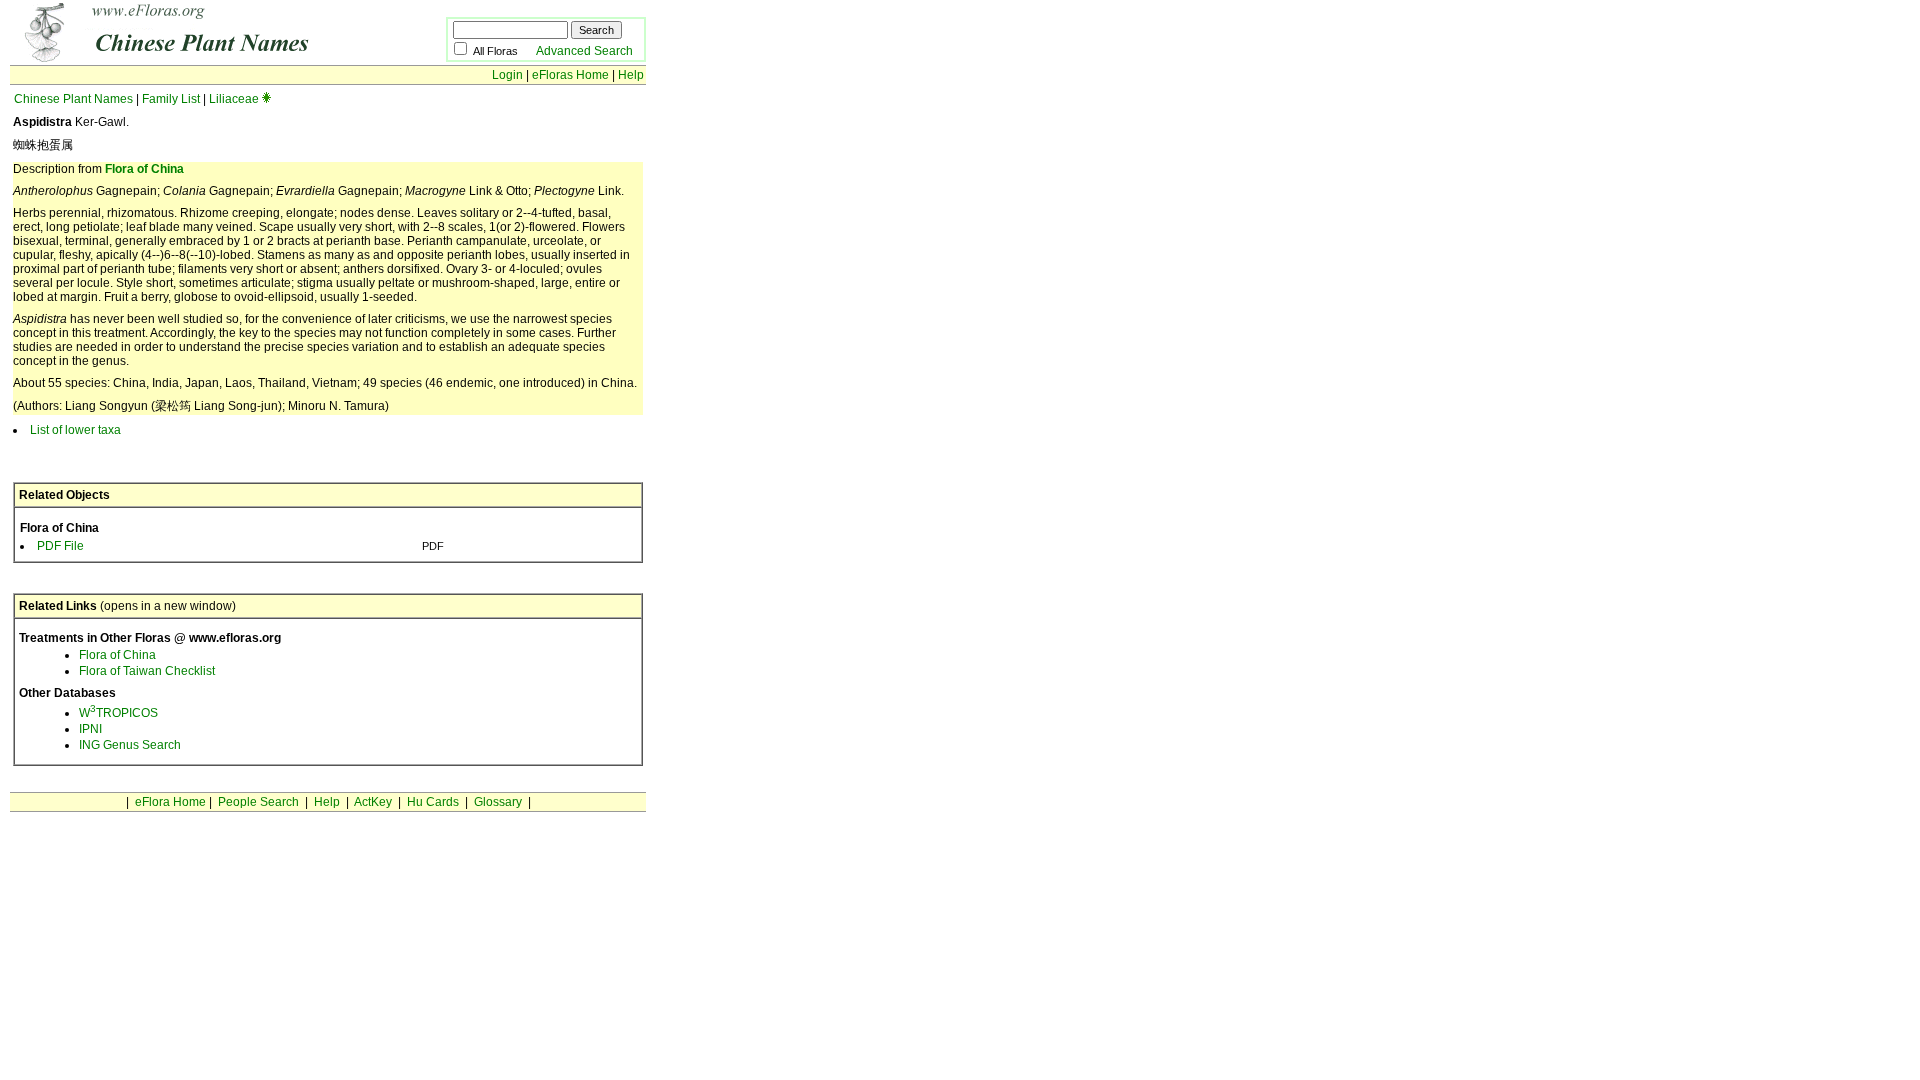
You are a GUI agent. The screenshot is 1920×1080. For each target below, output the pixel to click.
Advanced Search (584, 51)
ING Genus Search (130, 745)
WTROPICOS (118, 713)
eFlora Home (170, 802)
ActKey (373, 802)
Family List (171, 99)
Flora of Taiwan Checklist (147, 671)
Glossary (498, 802)
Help (631, 75)
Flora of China (144, 169)
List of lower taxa (75, 430)
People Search (258, 802)
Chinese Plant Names (73, 99)
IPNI (90, 729)
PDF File (60, 546)
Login (507, 75)
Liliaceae (234, 99)
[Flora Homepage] (197, 58)
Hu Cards (433, 802)
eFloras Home (570, 75)
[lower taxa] (266, 99)
